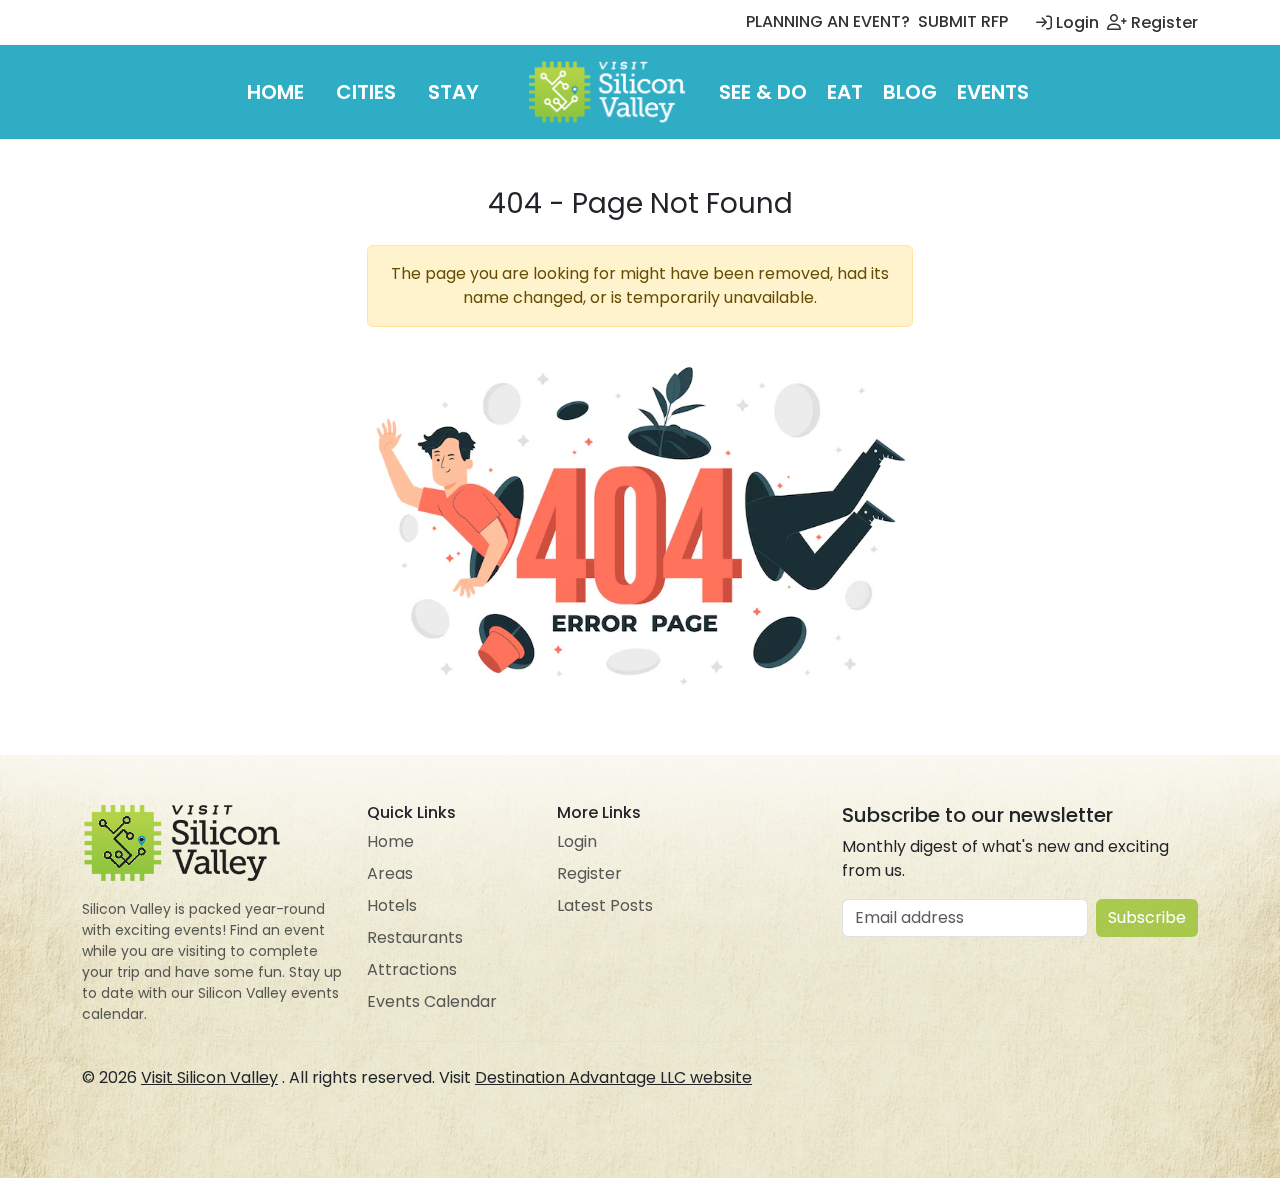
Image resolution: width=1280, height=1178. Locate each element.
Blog (910, 92)
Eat (845, 92)
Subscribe (1147, 917)
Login (1075, 22)
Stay (453, 92)
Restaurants (415, 937)
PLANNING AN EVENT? (828, 21)
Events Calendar (432, 1001)
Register (1162, 22)
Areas (390, 873)
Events (993, 92)
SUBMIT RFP (963, 21)
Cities (366, 92)
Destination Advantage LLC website (613, 1077)
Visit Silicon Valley (209, 1077)
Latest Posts (605, 905)
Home (275, 92)
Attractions (412, 969)
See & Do (763, 92)
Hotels (392, 905)
